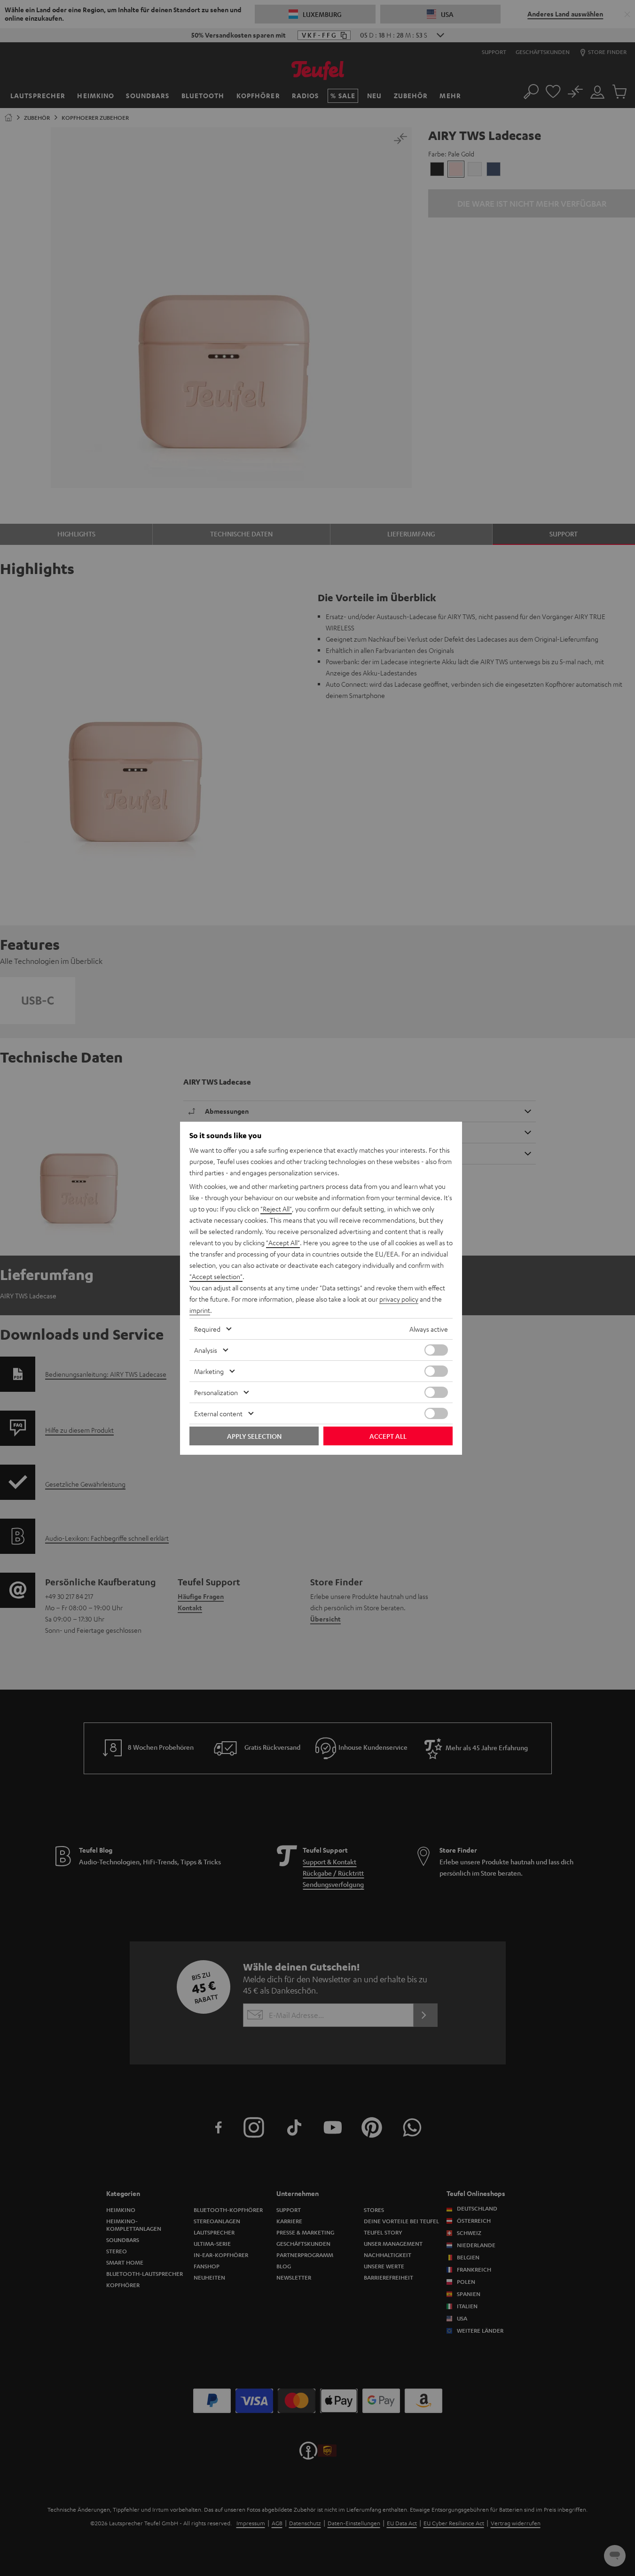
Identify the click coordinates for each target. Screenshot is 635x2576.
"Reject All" (276, 1209)
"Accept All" (283, 1242)
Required (207, 1329)
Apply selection (254, 1436)
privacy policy (399, 1299)
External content (218, 1413)
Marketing (209, 1371)
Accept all (388, 1436)
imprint (200, 1310)
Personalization (216, 1392)
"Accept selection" (216, 1276)
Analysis (206, 1350)
